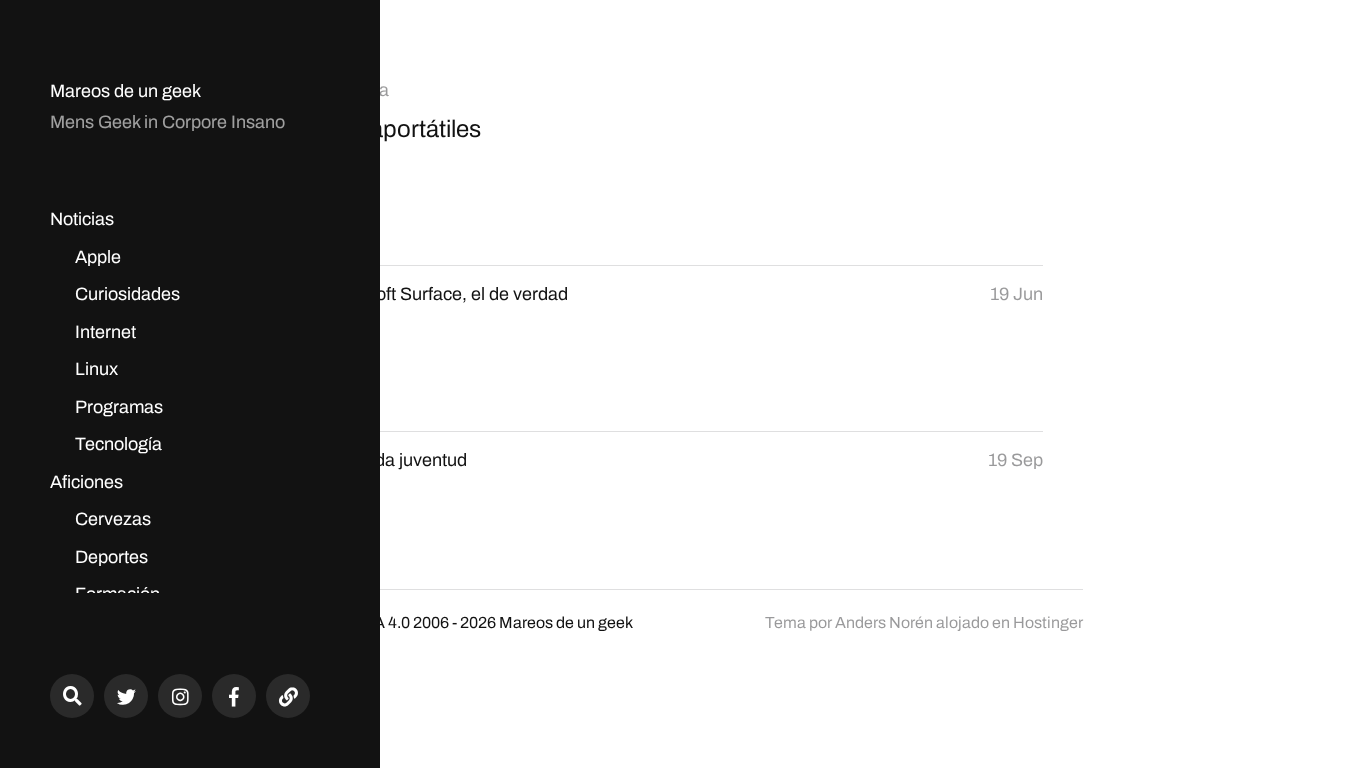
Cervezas (113, 519)
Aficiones (86, 482)
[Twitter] (126, 696)
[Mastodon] (288, 696)
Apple (98, 257)
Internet (105, 332)
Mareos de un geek (125, 91)
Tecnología (118, 444)
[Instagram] (180, 696)
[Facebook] (234, 696)
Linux (96, 369)
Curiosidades (127, 294)
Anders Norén (884, 622)
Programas (119, 407)
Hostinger (1048, 622)
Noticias (82, 219)
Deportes (111, 557)
